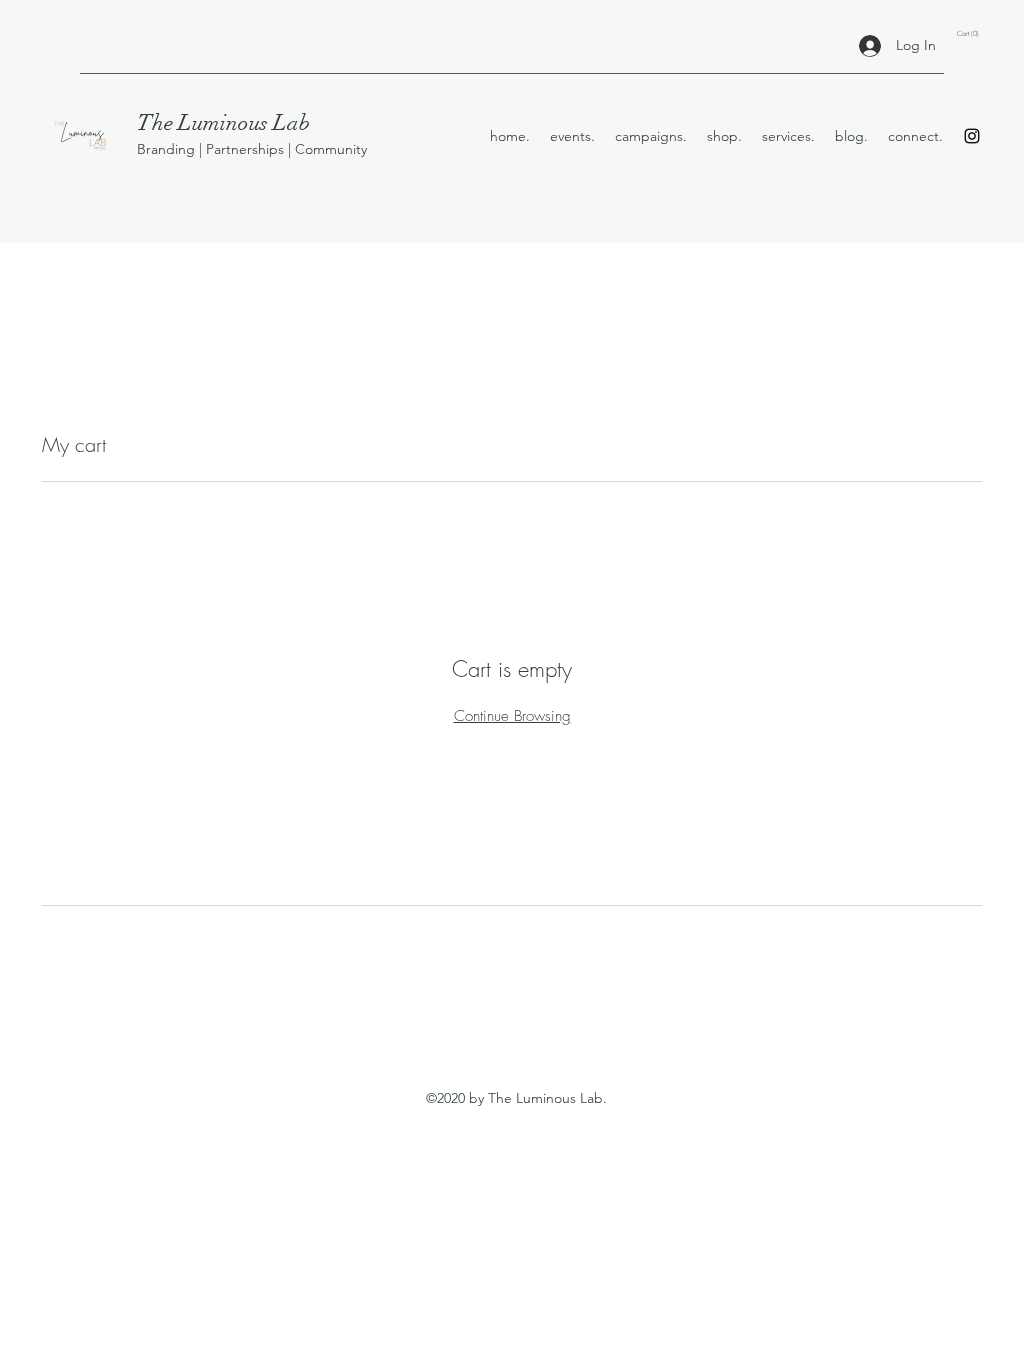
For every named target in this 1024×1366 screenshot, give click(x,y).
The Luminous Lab (223, 122)
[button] (969, 34)
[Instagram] (972, 136)
